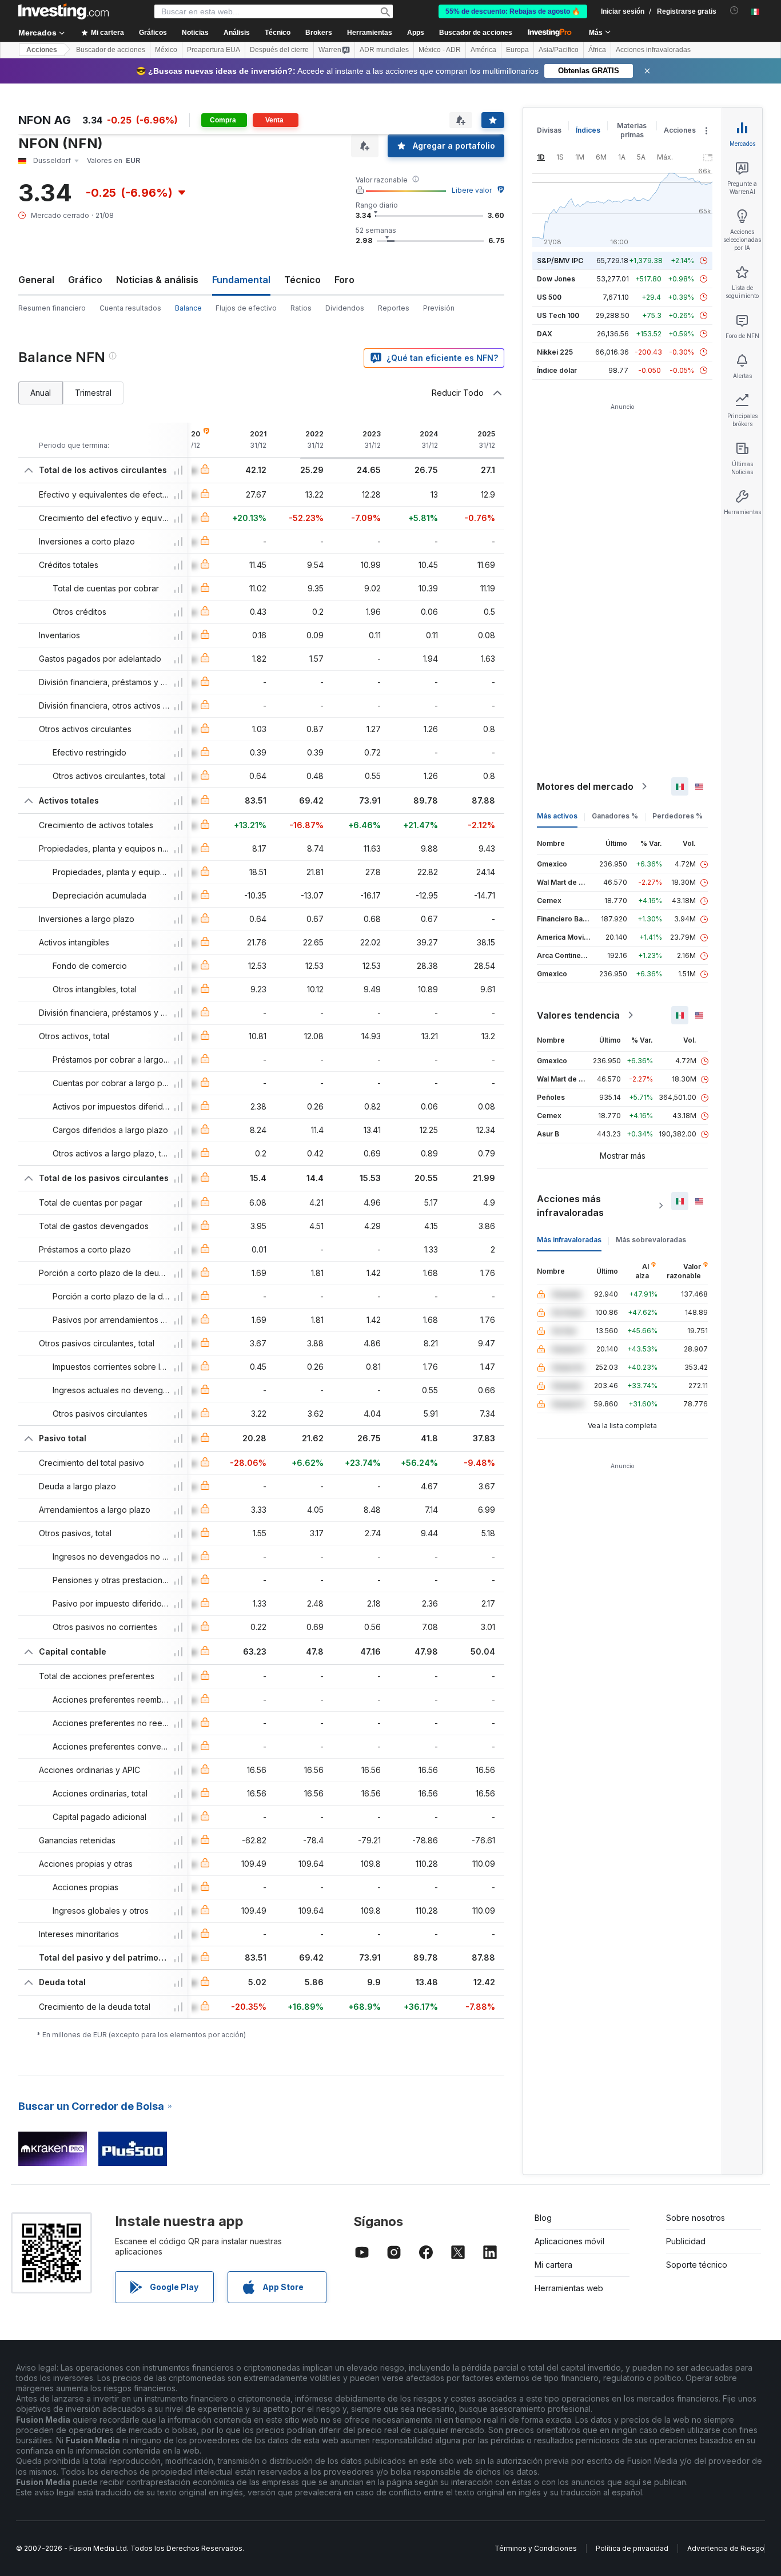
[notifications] (734, 11)
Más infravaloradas (569, 1240)
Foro (344, 280)
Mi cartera (553, 2265)
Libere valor (472, 190)
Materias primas (632, 130)
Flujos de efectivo (246, 308)
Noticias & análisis (157, 280)
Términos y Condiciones (536, 2548)
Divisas (549, 130)
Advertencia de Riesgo (726, 2548)
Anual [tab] (41, 393)
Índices (588, 130)
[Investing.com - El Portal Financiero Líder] (63, 11)
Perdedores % (678, 816)
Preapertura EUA (214, 50)
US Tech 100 (558, 315)
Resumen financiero (52, 308)
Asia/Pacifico (559, 50)
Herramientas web (569, 2288)
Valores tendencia (578, 1015)
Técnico (302, 280)
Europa (517, 50)
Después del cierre (279, 50)
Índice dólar (557, 370)
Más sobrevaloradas (651, 1240)
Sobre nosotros (696, 2218)
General (36, 280)
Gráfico (85, 280)
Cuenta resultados (130, 308)
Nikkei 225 (555, 352)
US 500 (549, 297)
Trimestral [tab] (93, 393)
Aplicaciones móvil (569, 2241)
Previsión (439, 308)
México (166, 50)
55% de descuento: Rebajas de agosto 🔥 (513, 11)
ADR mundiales (384, 50)
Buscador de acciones (476, 33)
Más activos (557, 816)
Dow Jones (556, 279)
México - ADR (440, 50)
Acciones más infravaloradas (570, 1206)
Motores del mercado (585, 786)
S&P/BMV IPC (560, 261)
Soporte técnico (697, 2265)
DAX (545, 334)
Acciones (42, 50)
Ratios (301, 308)
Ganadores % (615, 816)
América (483, 50)
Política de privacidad (632, 2548)
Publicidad (686, 2241)
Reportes (394, 308)
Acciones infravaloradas (653, 50)
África (597, 50)
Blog (543, 2218)
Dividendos (345, 308)
